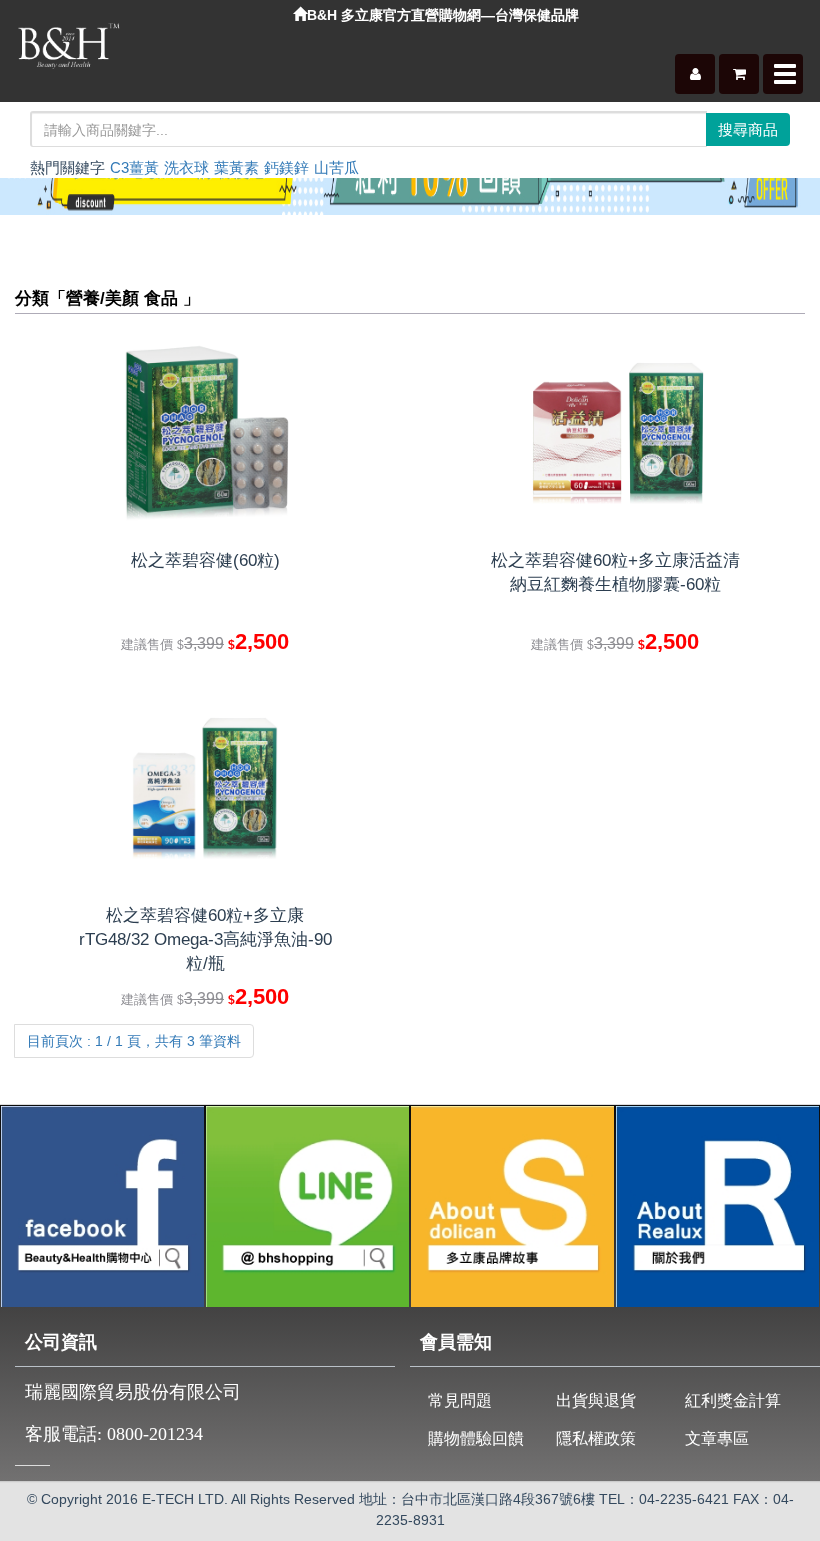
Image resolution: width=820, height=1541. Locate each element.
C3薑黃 (134, 167)
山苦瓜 (336, 167)
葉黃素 (236, 167)
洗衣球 (186, 167)
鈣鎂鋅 (286, 167)
